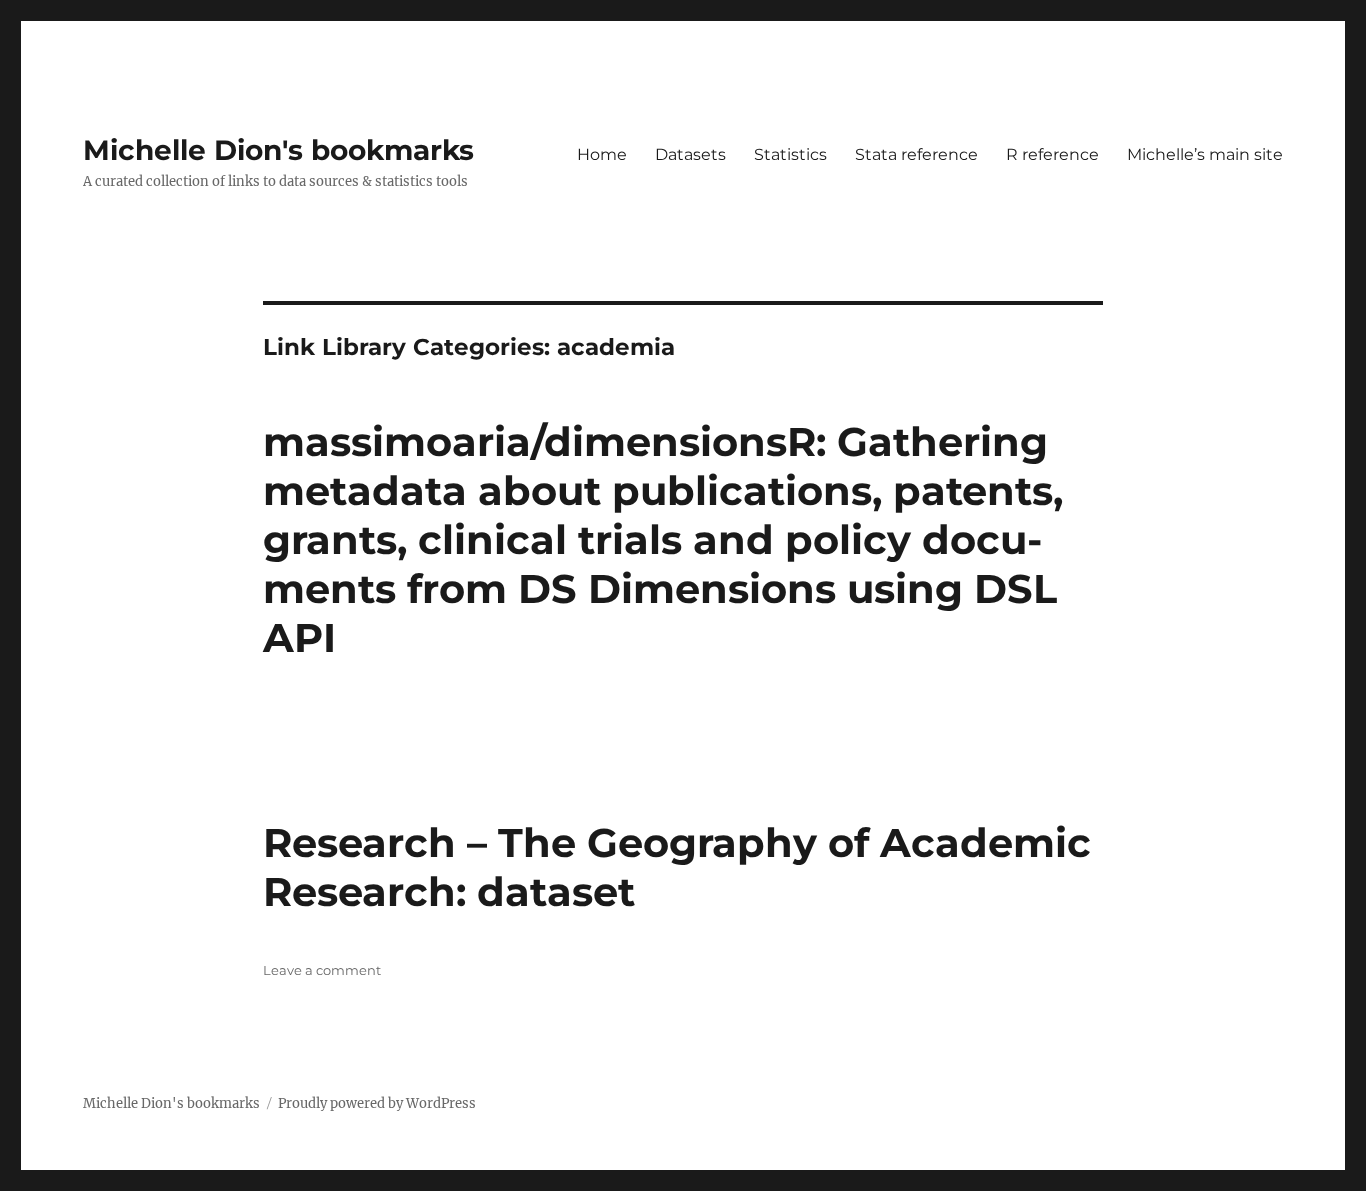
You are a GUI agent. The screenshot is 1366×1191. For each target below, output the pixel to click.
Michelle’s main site (1205, 154)
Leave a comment (322, 970)
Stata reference (916, 154)
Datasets (690, 154)
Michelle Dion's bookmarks (278, 150)
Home (602, 154)
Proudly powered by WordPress (377, 1103)
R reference (1052, 154)
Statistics (790, 154)
